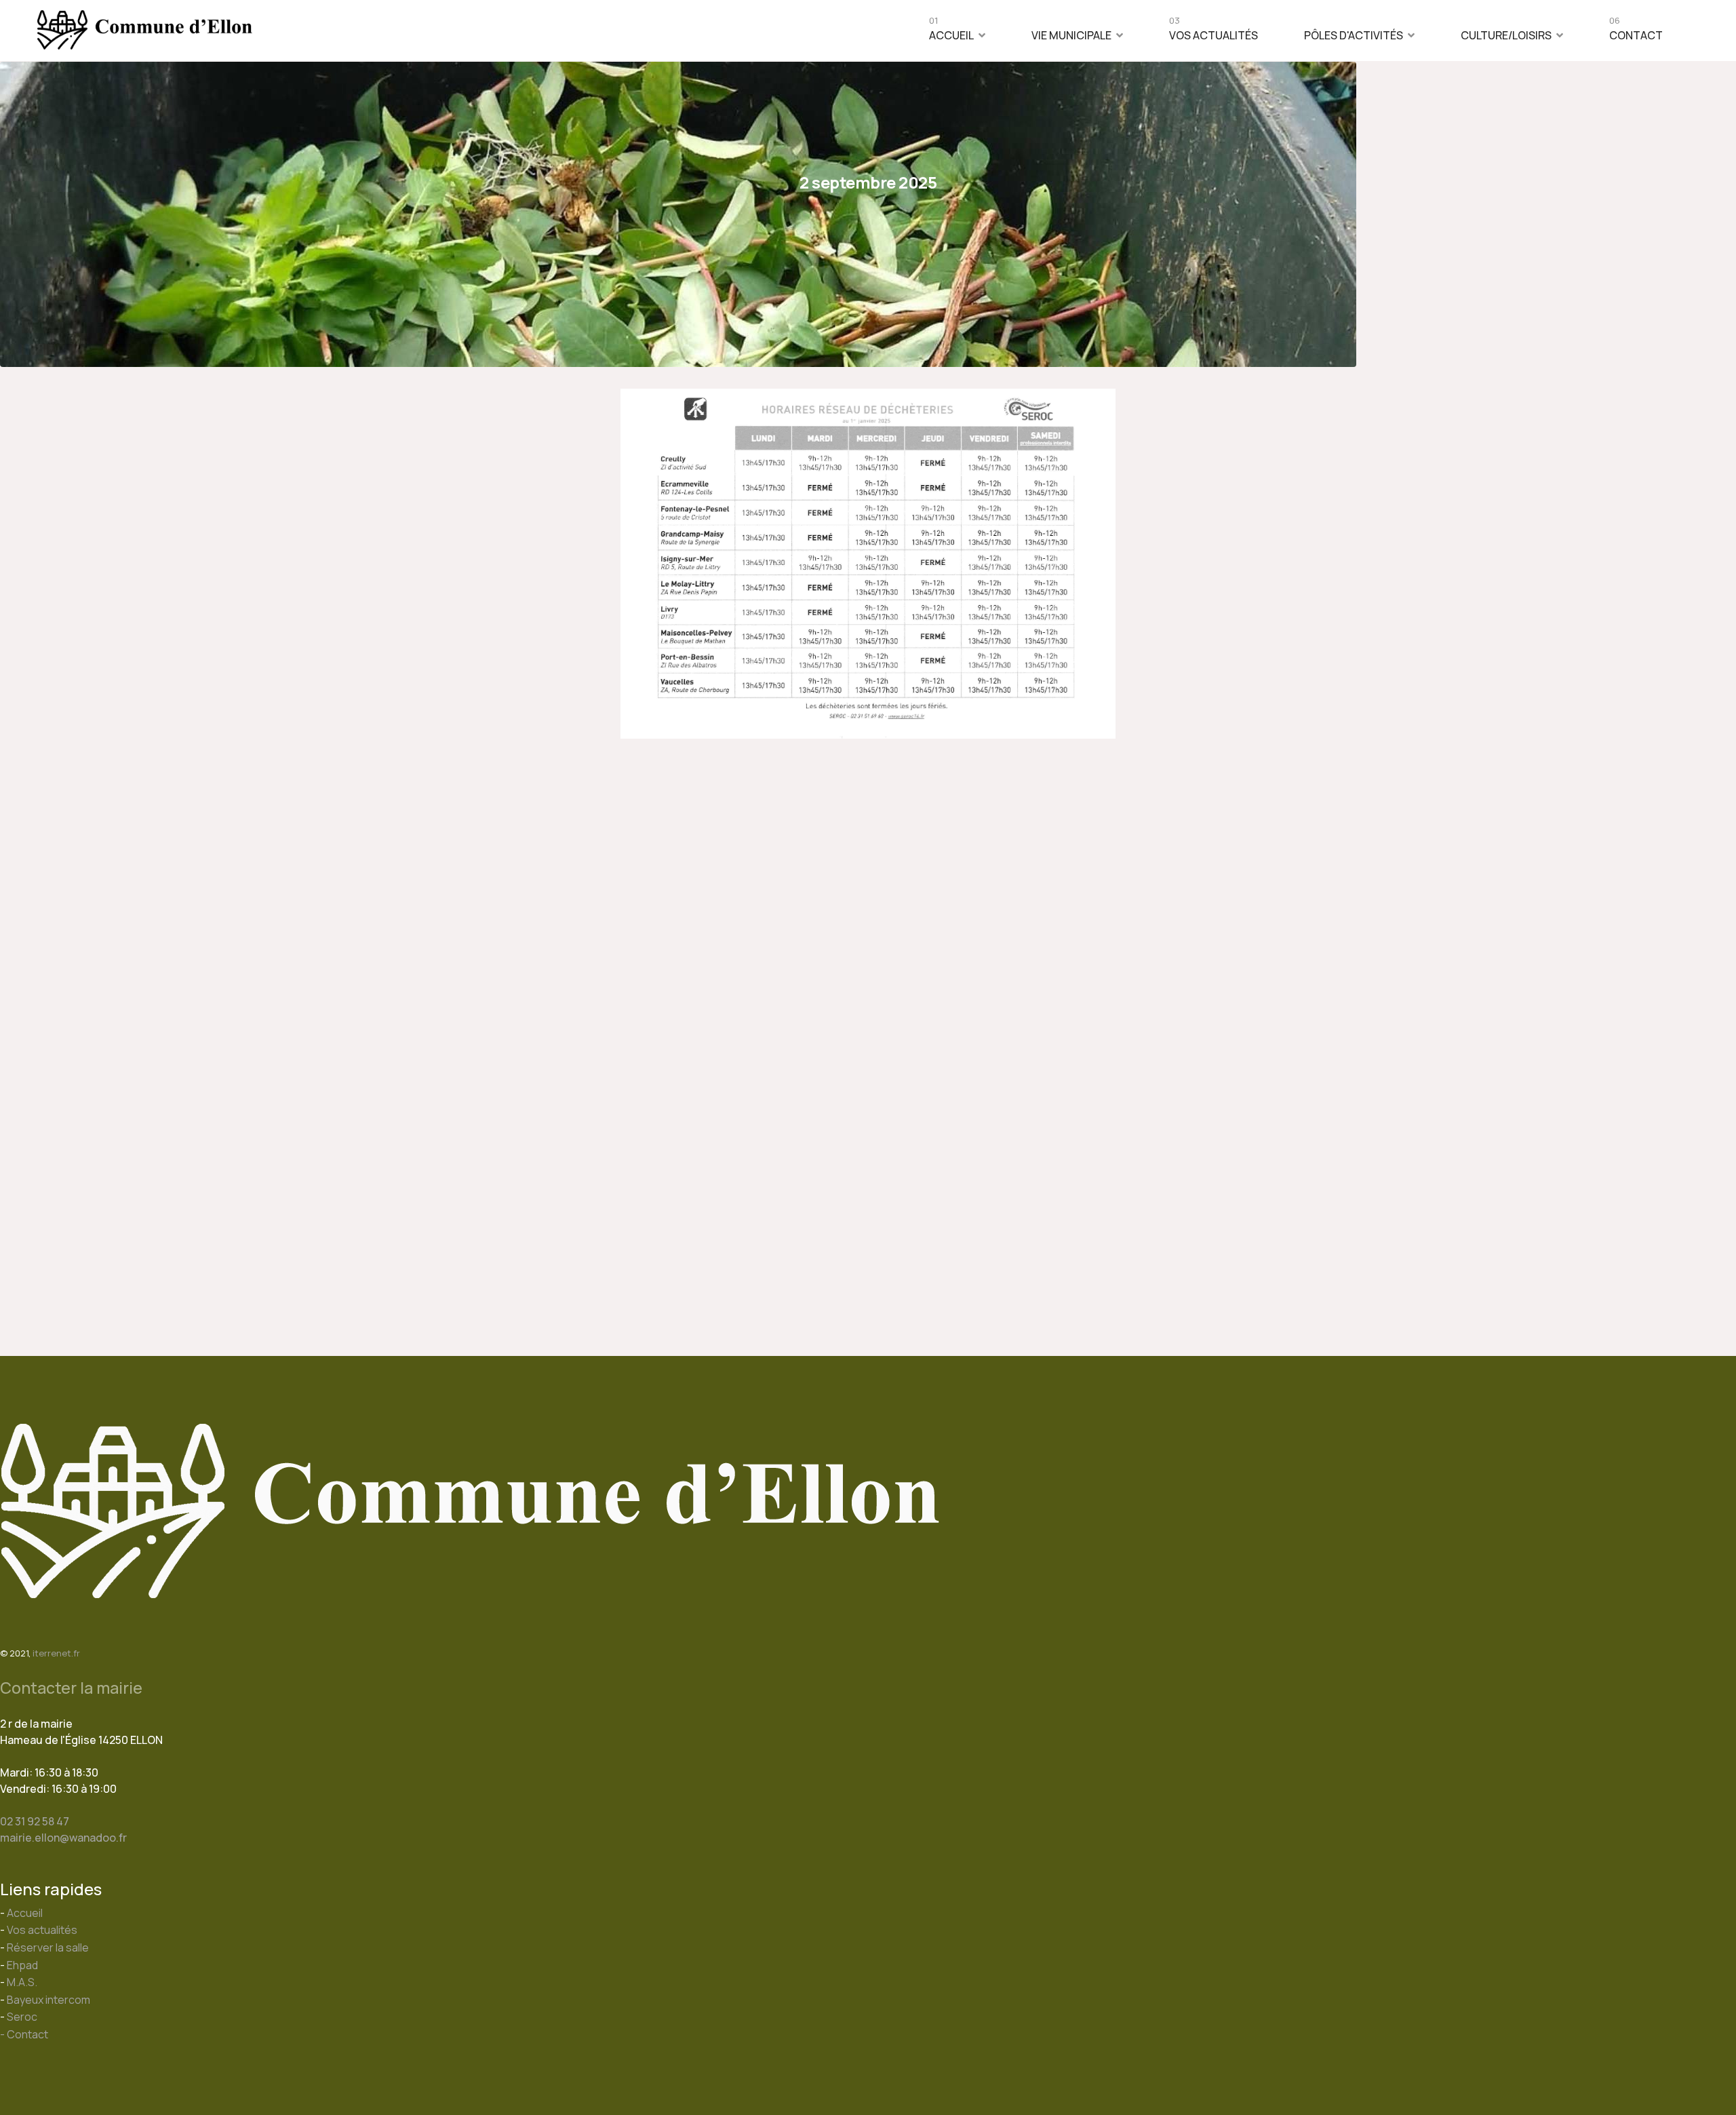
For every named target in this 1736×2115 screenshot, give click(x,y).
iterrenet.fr (56, 1653)
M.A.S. (22, 1982)
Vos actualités (1214, 32)
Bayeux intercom (48, 2000)
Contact (1636, 32)
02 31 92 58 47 (35, 1821)
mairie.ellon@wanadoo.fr (63, 1838)
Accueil (951, 32)
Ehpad (22, 1965)
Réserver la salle (48, 1947)
